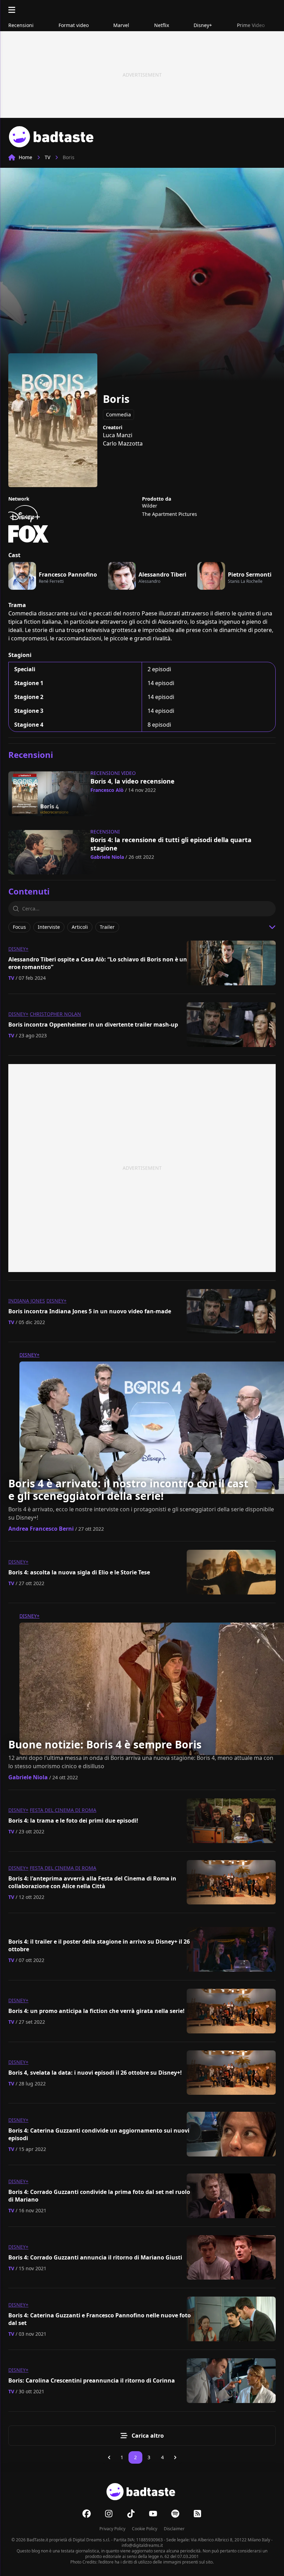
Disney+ (18, 949)
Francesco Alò (107, 790)
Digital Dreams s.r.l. (91, 2540)
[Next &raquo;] (175, 2457)
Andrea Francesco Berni (41, 1529)
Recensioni (105, 832)
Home (25, 157)
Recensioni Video (113, 773)
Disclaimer (174, 2529)
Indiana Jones (27, 1301)
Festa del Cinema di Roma (63, 1810)
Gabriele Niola (107, 857)
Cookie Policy (145, 2529)
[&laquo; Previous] (109, 2457)
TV (47, 157)
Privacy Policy (112, 2529)
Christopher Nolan (55, 1014)
